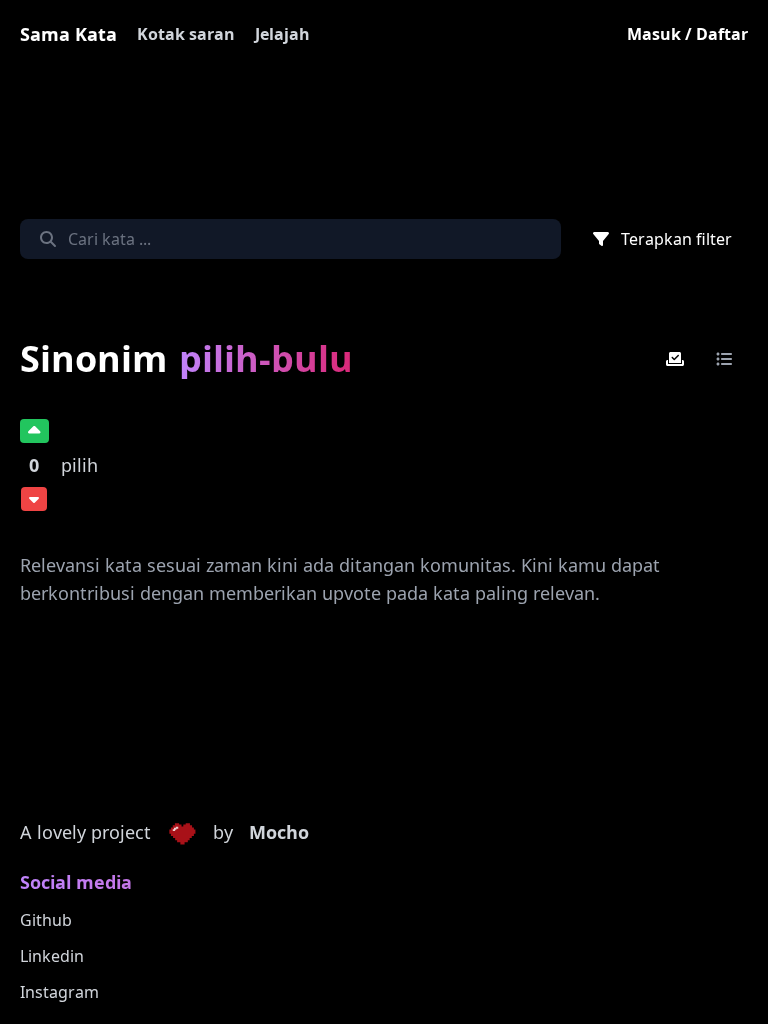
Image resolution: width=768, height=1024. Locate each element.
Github (46, 920)
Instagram (59, 992)
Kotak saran (186, 34)
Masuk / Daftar (687, 34)
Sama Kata (68, 34)
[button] (182, 833)
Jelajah (282, 34)
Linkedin (52, 956)
